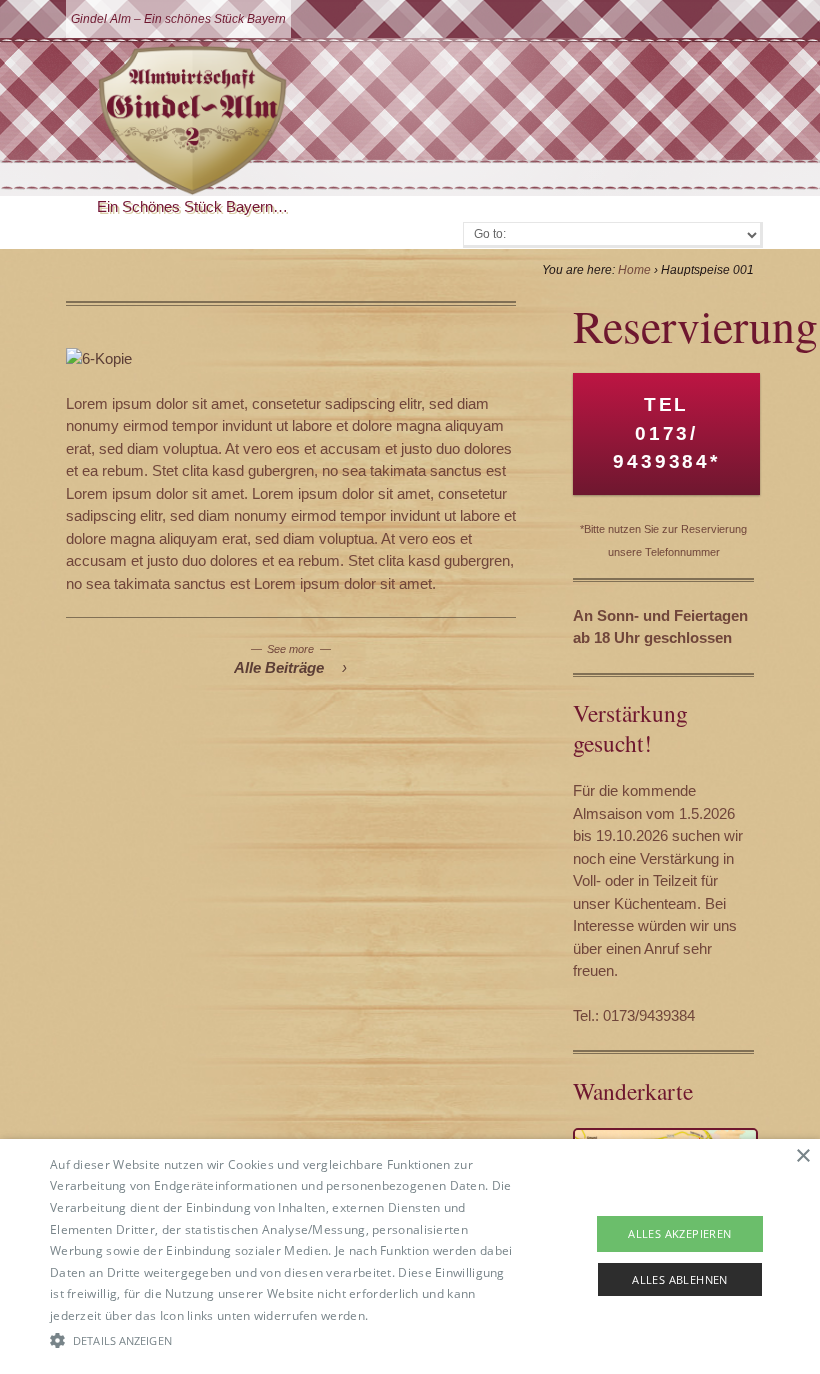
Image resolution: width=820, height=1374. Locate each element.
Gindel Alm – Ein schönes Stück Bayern (178, 19)
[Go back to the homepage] (192, 120)
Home (634, 270)
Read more (404, 1315)
